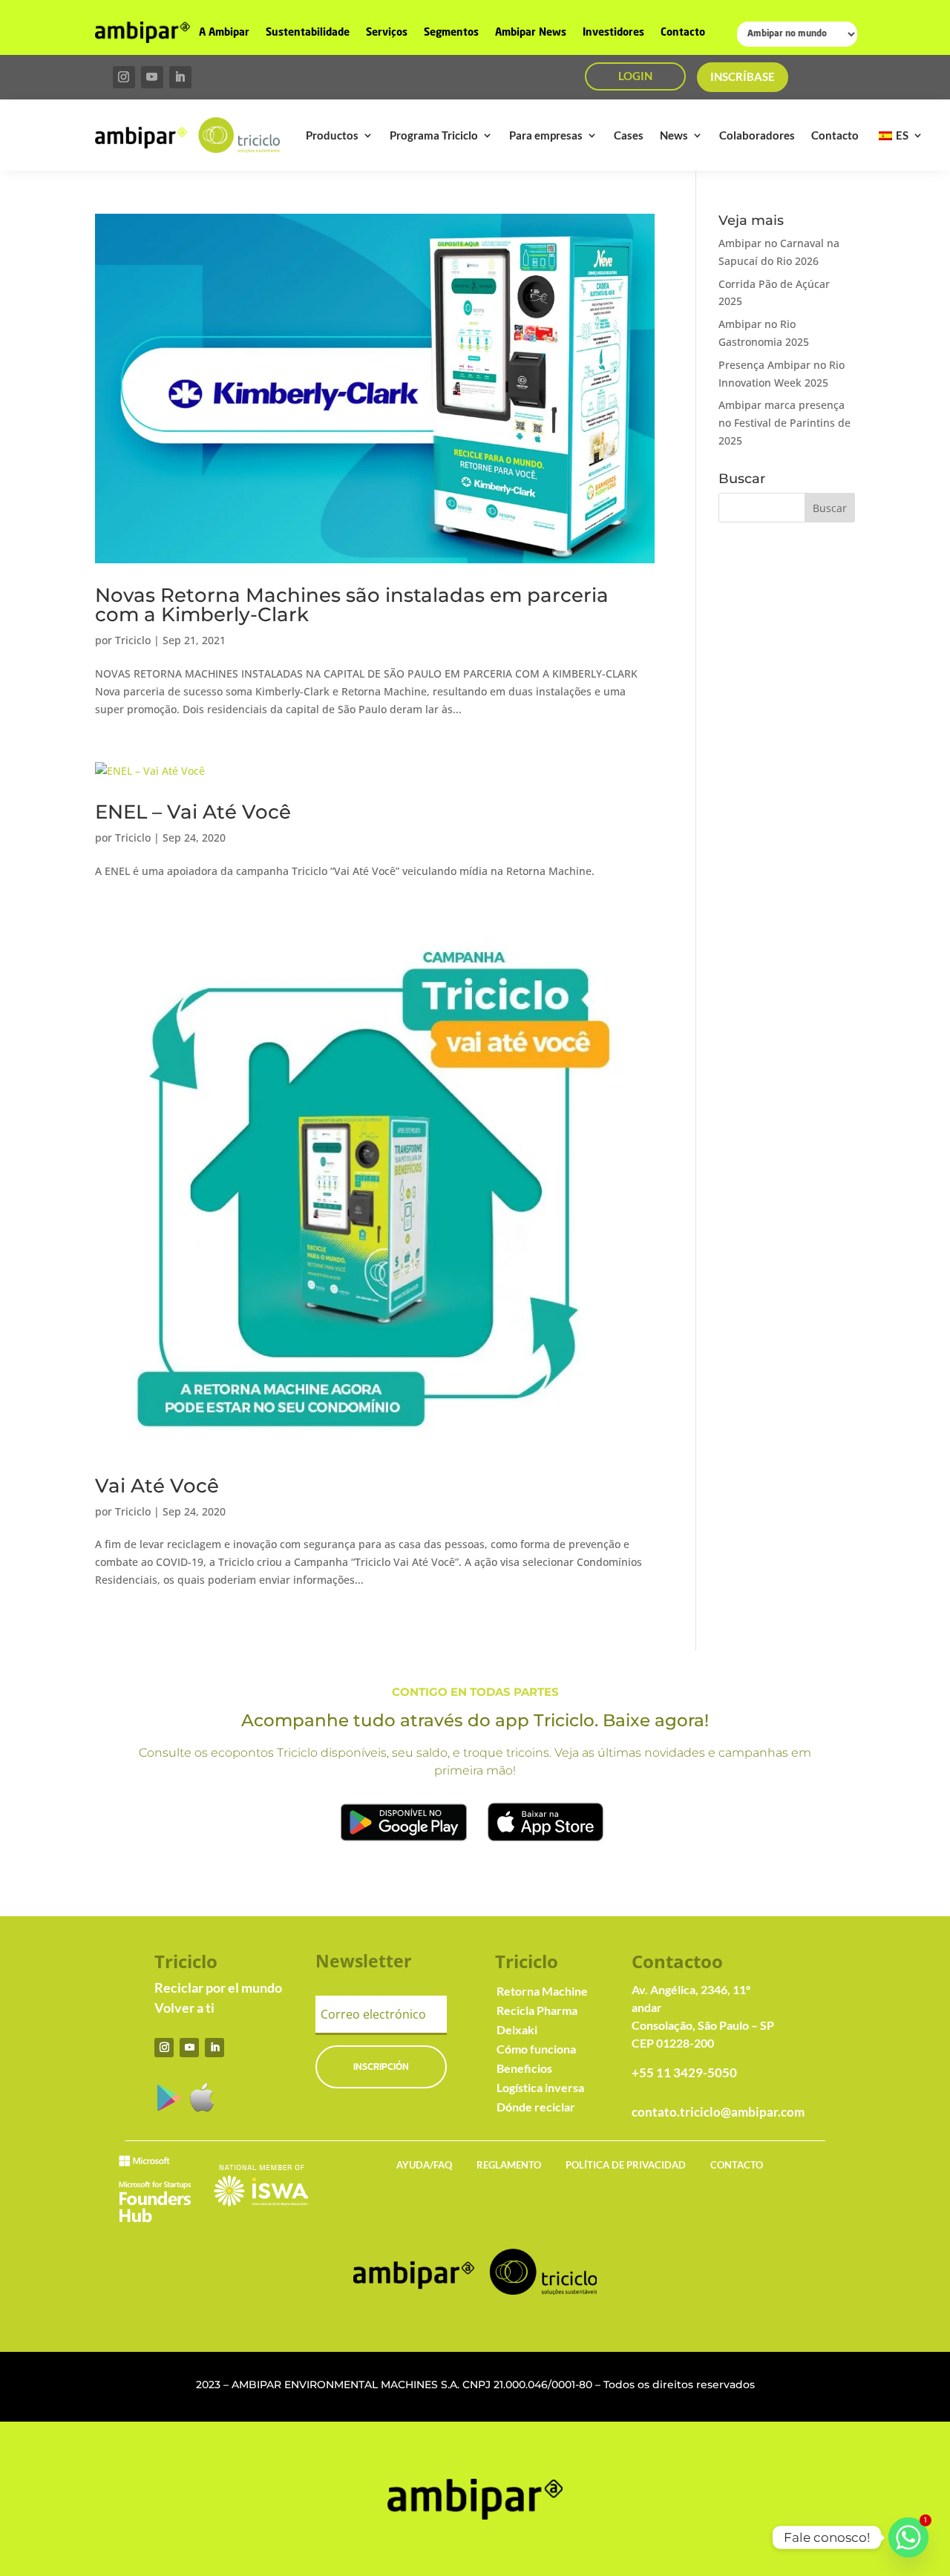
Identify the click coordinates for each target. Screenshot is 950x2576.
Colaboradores (757, 135)
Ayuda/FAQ (424, 2165)
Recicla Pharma (537, 2010)
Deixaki (517, 2029)
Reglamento (509, 2165)
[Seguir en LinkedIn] (180, 77)
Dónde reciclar (536, 2107)
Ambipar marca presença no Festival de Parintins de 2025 (784, 423)
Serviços (387, 33)
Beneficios (524, 2068)
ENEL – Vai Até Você (193, 812)
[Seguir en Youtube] (152, 77)
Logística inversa (540, 2087)
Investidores (613, 33)
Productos (332, 135)
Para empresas (546, 135)
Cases (629, 135)
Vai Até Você (157, 1486)
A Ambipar (224, 33)
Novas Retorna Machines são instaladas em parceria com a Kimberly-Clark (352, 605)
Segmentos (451, 33)
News (674, 135)
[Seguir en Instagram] (124, 77)
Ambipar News (531, 33)
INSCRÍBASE (743, 76)
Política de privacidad (626, 2165)
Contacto (683, 33)
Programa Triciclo (434, 135)
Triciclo (133, 640)
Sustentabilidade (308, 33)
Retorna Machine (542, 1991)
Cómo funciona (536, 2049)
